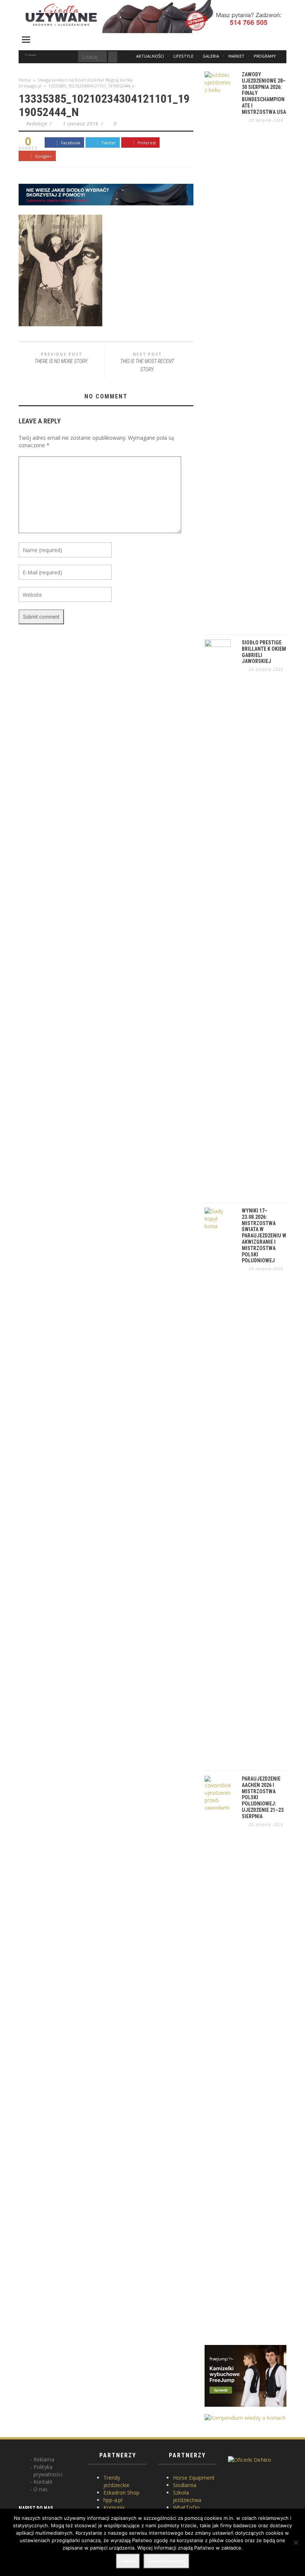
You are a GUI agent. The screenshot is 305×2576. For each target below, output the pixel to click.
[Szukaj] (113, 57)
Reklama (44, 2459)
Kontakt (43, 2482)
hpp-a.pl (113, 2500)
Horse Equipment (194, 2478)
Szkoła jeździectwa (187, 2496)
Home (25, 80)
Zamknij (128, 2561)
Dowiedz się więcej (166, 2561)
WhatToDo (186, 2507)
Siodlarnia (185, 2485)
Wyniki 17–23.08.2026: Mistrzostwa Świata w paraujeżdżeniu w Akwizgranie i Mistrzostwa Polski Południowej (264, 1236)
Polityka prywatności (48, 2471)
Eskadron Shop (121, 2492)
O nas (41, 2489)
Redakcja (37, 124)
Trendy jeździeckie (116, 2481)
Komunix (114, 2507)
